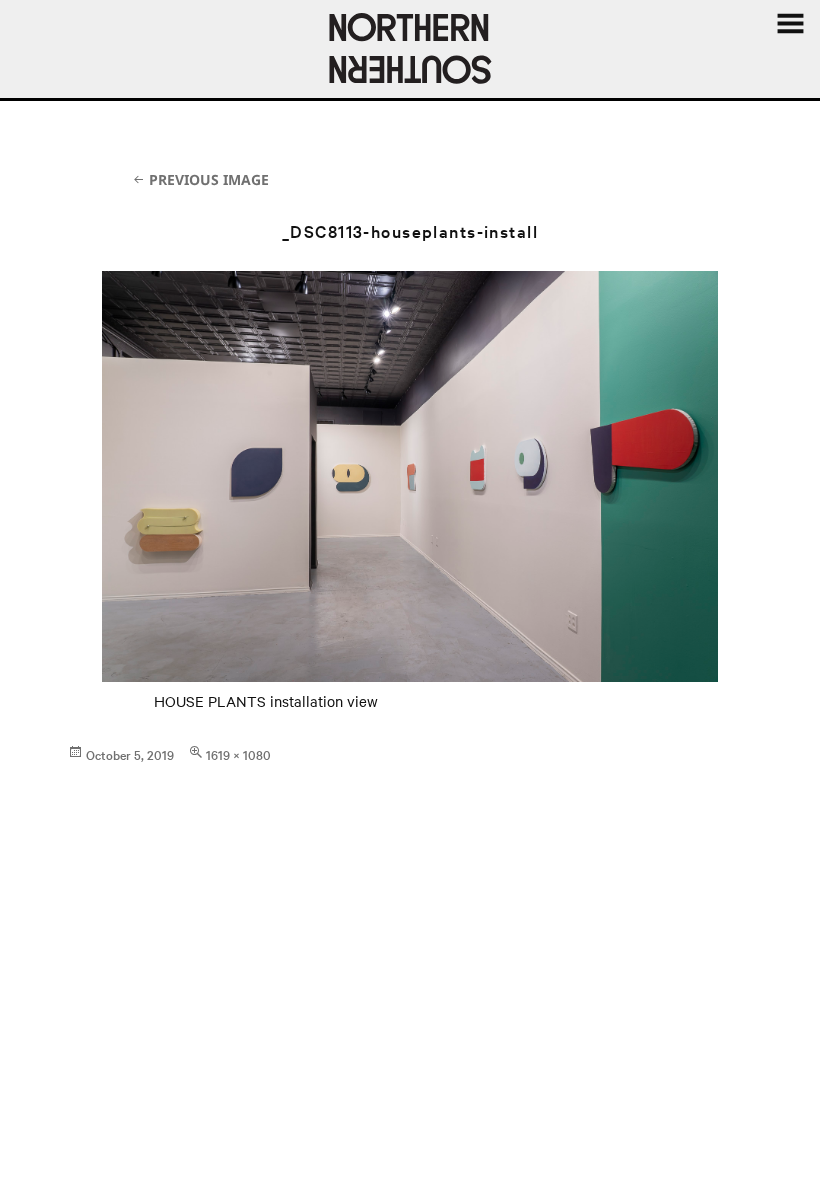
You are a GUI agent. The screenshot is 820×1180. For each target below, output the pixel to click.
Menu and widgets (790, 24)
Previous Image (209, 179)
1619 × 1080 (238, 754)
